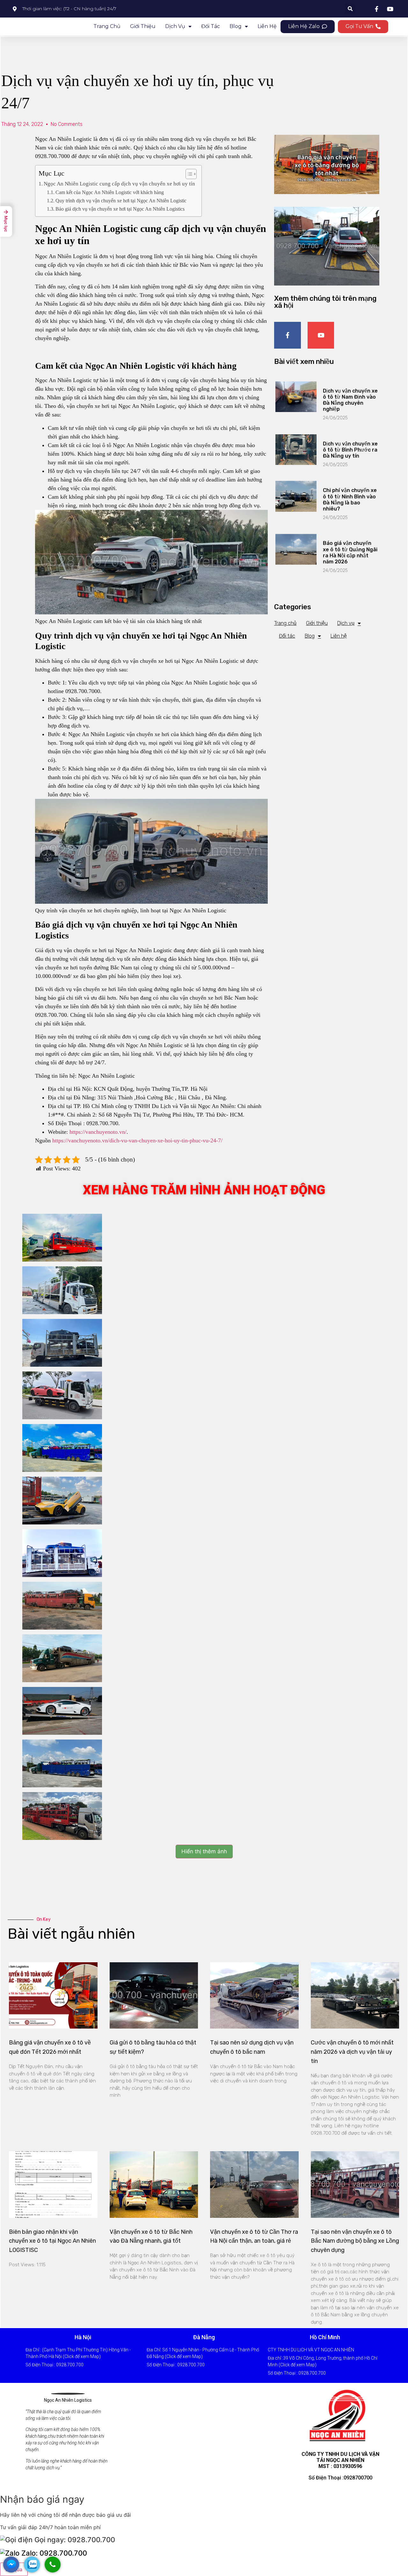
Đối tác (211, 26)
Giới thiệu (143, 26)
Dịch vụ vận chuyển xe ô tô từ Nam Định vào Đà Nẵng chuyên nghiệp (350, 400)
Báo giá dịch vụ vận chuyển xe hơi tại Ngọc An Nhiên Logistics (120, 209)
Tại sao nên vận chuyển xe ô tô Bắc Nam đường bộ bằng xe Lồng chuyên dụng (355, 2241)
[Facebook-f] (288, 335)
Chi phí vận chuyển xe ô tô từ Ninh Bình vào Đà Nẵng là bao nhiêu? (350, 499)
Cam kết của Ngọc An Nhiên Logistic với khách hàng (110, 192)
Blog (236, 26)
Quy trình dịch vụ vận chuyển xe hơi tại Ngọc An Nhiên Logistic (121, 201)
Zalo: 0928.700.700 (53, 2553)
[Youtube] (321, 335)
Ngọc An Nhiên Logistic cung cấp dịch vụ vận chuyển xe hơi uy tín (119, 184)
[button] (308, 27)
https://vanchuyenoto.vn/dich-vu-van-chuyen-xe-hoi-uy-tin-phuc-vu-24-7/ (137, 1140)
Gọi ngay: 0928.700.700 (74, 2540)
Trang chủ (107, 26)
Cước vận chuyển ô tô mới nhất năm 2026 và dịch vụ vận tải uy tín (352, 2052)
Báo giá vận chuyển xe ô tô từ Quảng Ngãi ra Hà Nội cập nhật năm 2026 (350, 552)
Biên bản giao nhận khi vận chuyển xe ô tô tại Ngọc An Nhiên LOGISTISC (52, 2241)
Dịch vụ (175, 26)
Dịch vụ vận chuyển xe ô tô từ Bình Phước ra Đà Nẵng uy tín (350, 450)
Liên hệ (267, 26)
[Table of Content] (191, 174)
